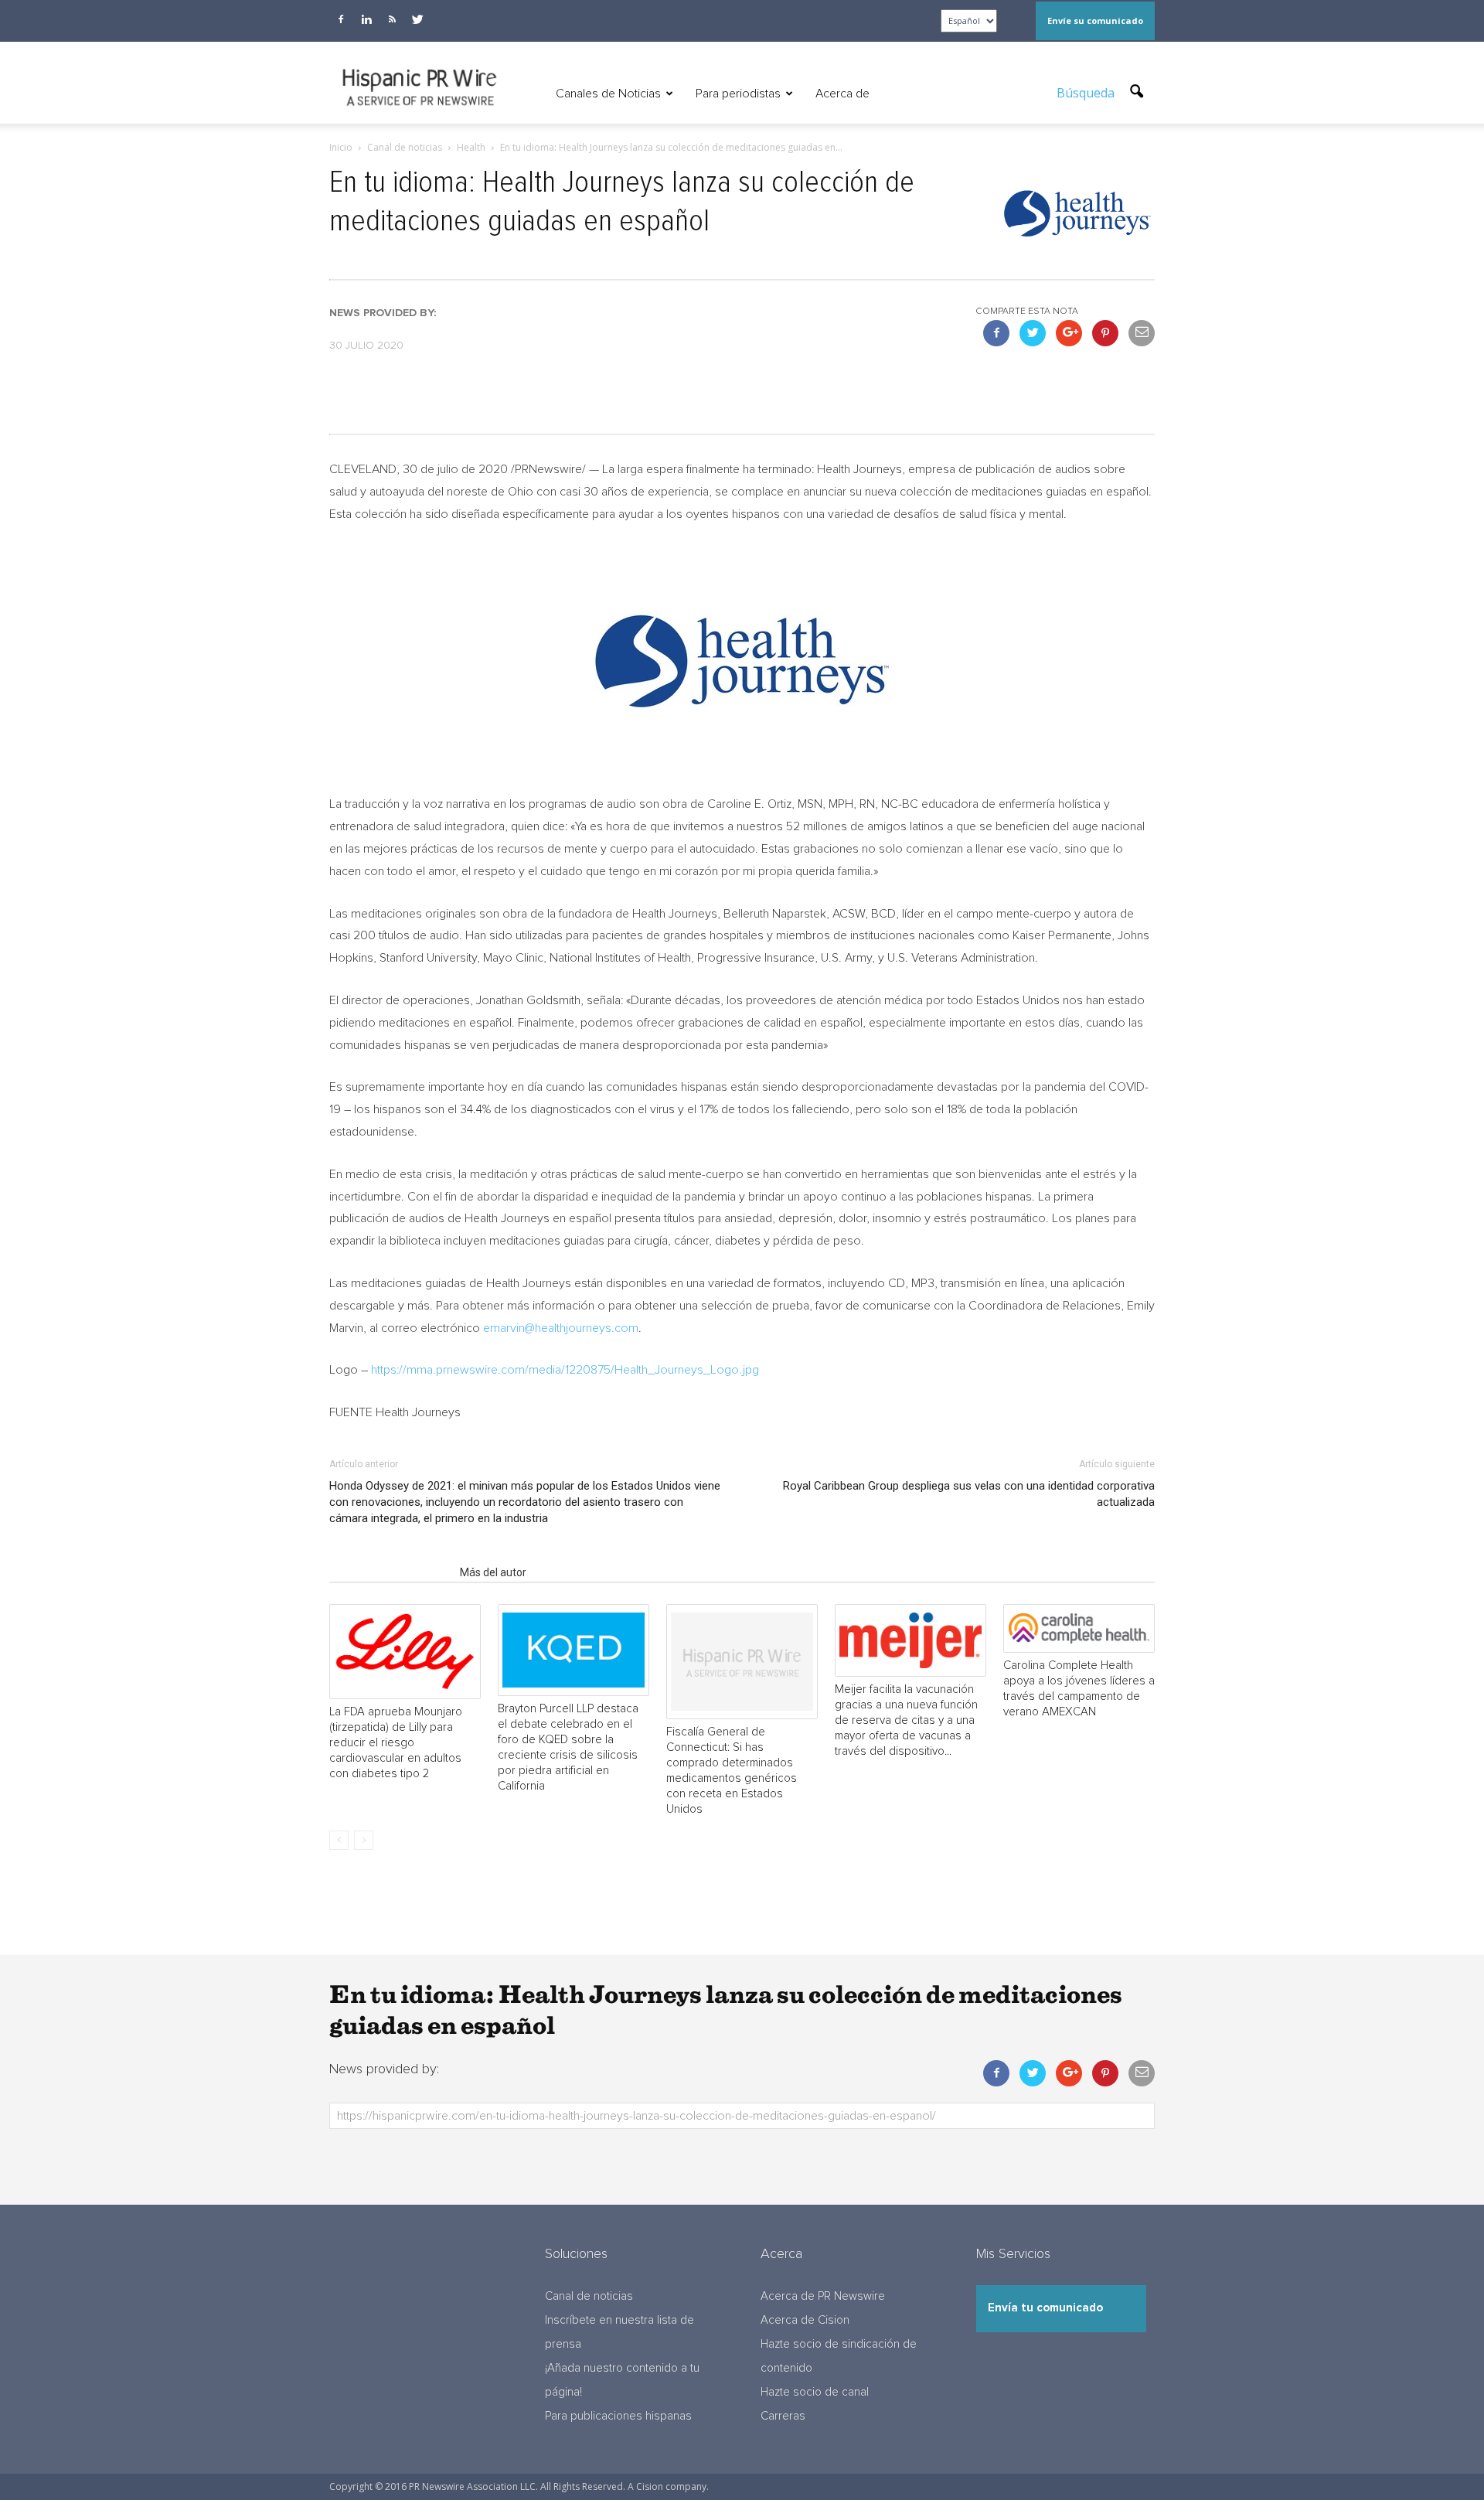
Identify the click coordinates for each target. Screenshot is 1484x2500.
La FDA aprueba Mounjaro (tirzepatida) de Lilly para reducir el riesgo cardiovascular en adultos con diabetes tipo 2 (396, 1743)
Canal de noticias (589, 2296)
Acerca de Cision (805, 2320)
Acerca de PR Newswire (823, 2296)
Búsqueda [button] (1087, 93)
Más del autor (493, 1572)
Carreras (783, 2416)
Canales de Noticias (608, 94)
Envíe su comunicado (1095, 20)
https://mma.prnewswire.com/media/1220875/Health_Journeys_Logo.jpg (565, 1370)
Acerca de (842, 94)
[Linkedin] (366, 19)
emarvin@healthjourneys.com (561, 1328)
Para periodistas (738, 94)
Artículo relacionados (390, 1572)
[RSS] (392, 19)
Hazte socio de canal (815, 2392)
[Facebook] (341, 19)
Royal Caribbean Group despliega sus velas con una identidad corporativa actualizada (969, 1494)
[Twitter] (417, 19)
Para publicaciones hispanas (618, 2416)
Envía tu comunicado (1045, 2308)
